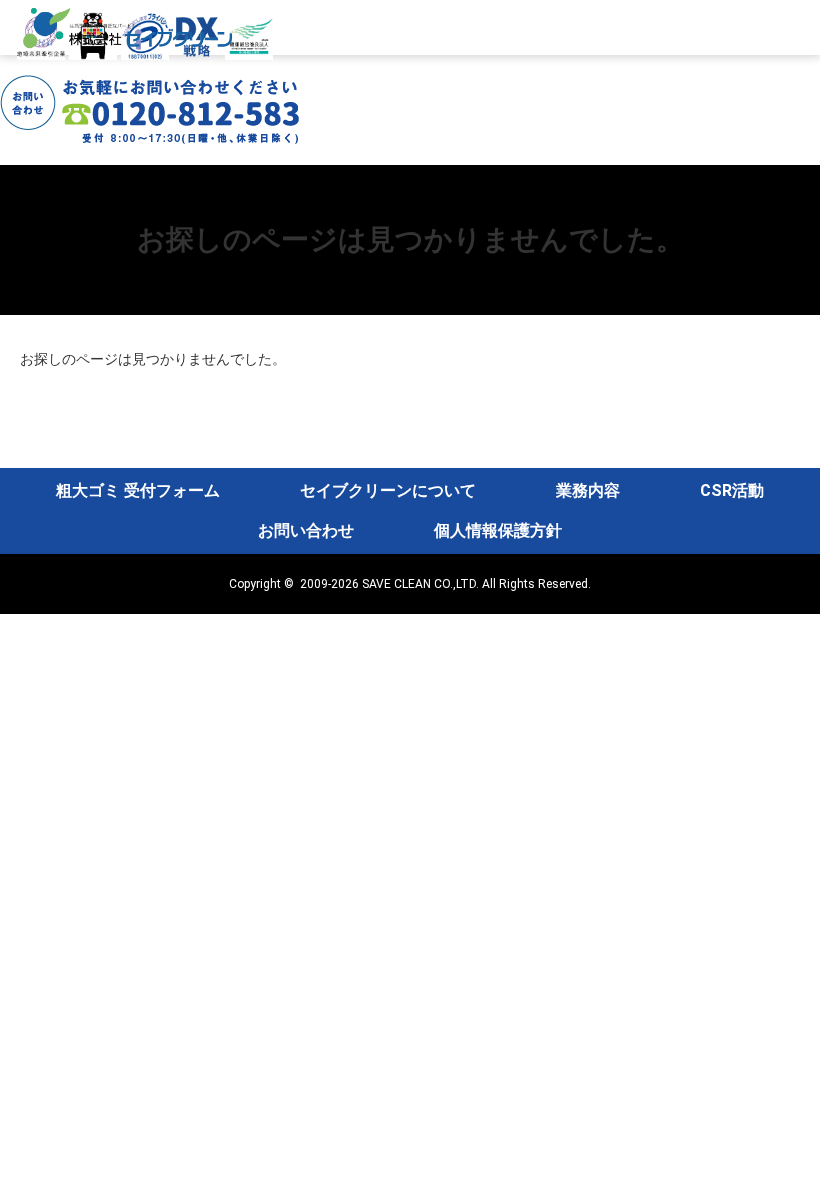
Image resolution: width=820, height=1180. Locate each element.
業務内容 (588, 490)
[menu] (792, 183)
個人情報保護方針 (498, 530)
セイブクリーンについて (388, 490)
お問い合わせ (306, 530)
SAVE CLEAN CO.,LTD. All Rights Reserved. (476, 584)
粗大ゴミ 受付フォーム (138, 490)
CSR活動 (732, 490)
